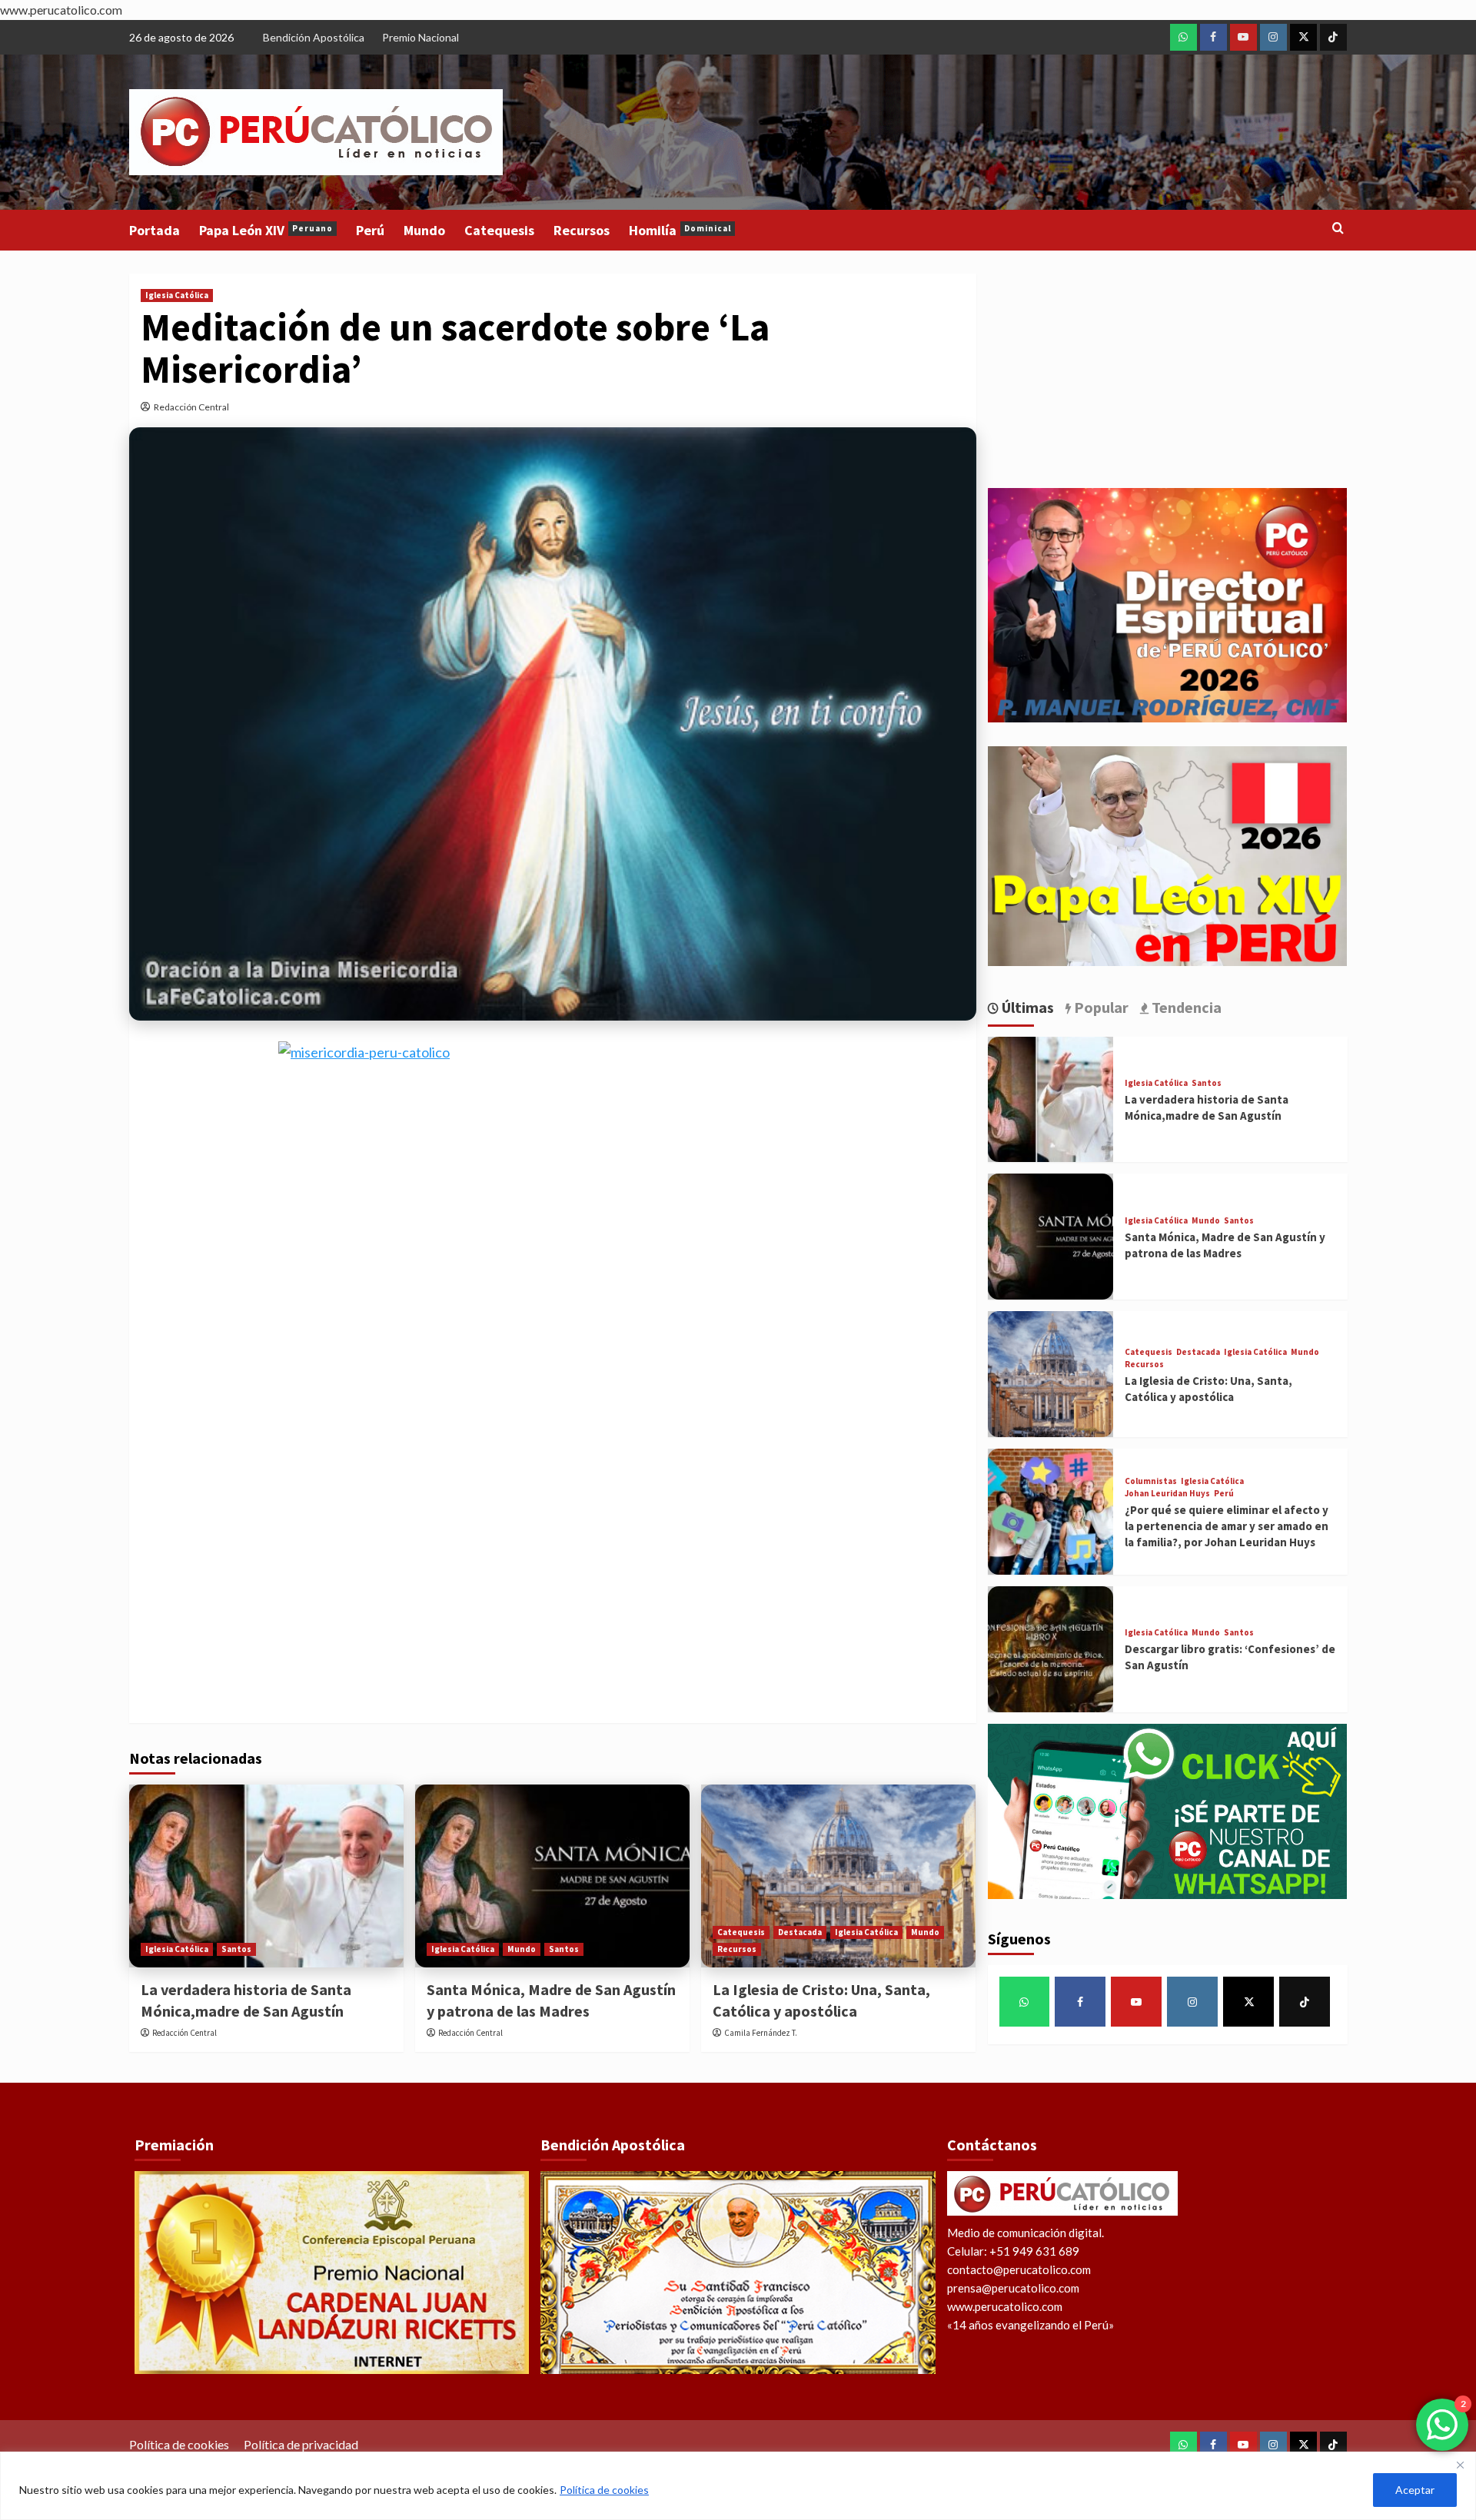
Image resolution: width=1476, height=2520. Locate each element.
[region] (738, 2486)
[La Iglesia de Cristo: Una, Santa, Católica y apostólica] (838, 1876)
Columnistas (1151, 1481)
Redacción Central (191, 407)
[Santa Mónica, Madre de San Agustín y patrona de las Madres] (552, 1876)
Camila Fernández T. (761, 2033)
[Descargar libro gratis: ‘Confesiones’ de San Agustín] (1051, 1649)
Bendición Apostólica (314, 37)
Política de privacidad (301, 2444)
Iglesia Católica (177, 295)
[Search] (1338, 229)
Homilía (680, 230)
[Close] (1460, 2465)
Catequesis (499, 230)
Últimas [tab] (1026, 1007)
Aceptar (1415, 2490)
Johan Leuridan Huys (1167, 1494)
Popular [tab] (1100, 1007)
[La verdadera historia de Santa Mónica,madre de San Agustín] (266, 1876)
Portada (155, 230)
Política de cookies (604, 2490)
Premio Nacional (421, 37)
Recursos (582, 230)
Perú (370, 230)
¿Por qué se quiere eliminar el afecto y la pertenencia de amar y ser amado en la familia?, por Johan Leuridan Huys (1227, 1526)
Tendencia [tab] (1185, 1007)
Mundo (424, 230)
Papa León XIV (266, 230)
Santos (236, 1949)
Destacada (800, 1932)
